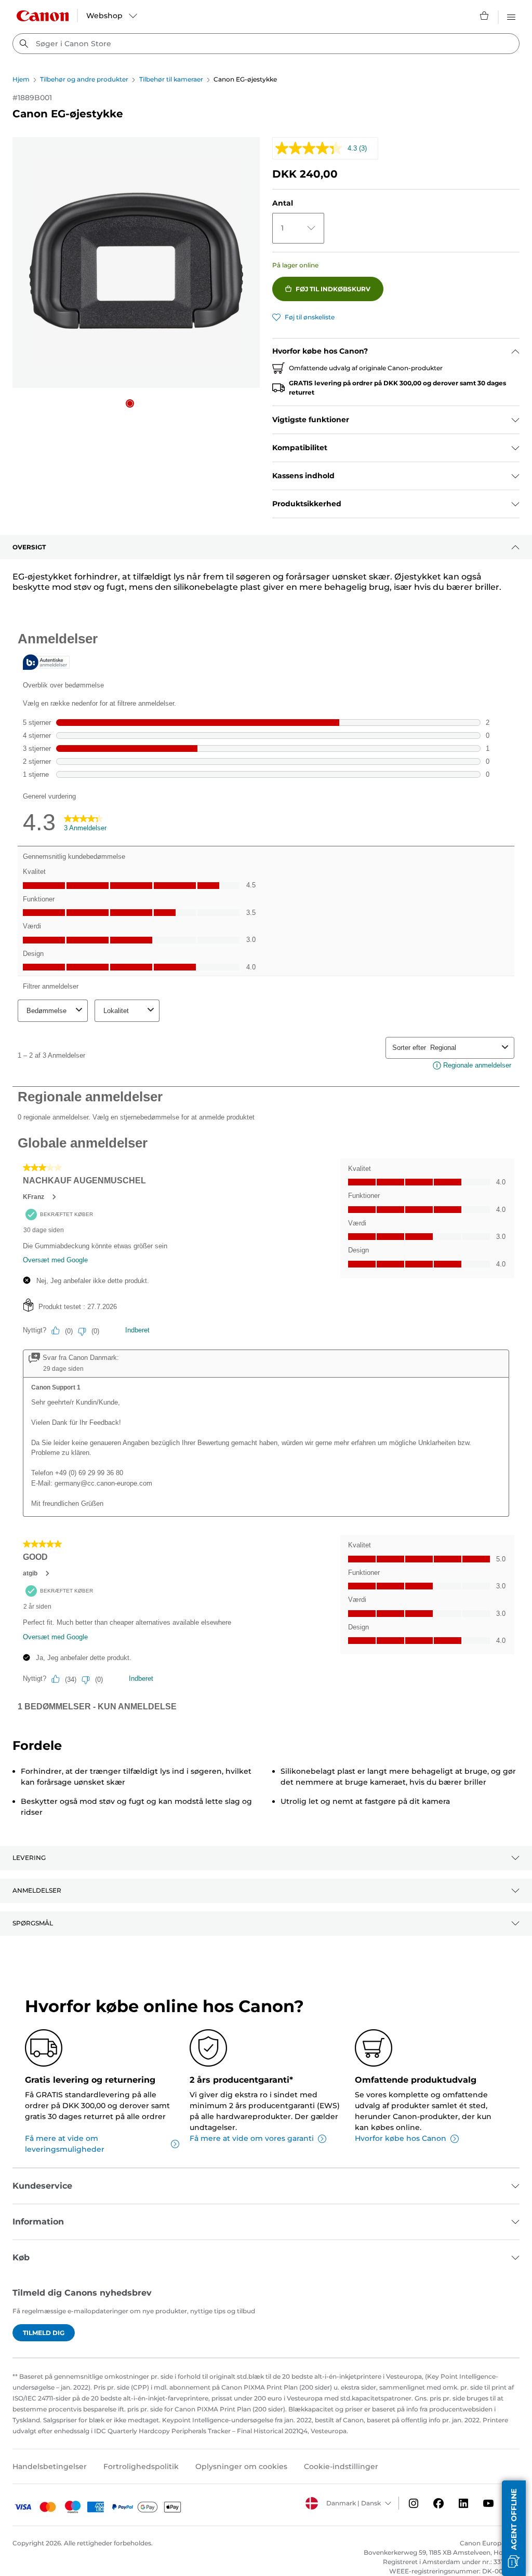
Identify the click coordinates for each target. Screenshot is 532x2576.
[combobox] (266, 44)
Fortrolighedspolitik (141, 2466)
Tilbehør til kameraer (171, 79)
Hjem (21, 79)
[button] (130, 403)
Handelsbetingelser (50, 2466)
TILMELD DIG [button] (44, 2333)
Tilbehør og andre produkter (84, 79)
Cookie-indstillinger (341, 2466)
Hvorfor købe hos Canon (401, 2138)
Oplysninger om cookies (241, 2466)
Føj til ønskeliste (310, 317)
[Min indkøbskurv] (485, 16)
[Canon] (43, 16)
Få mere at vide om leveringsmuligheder (65, 2144)
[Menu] (511, 16)
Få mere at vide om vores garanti (252, 2138)
